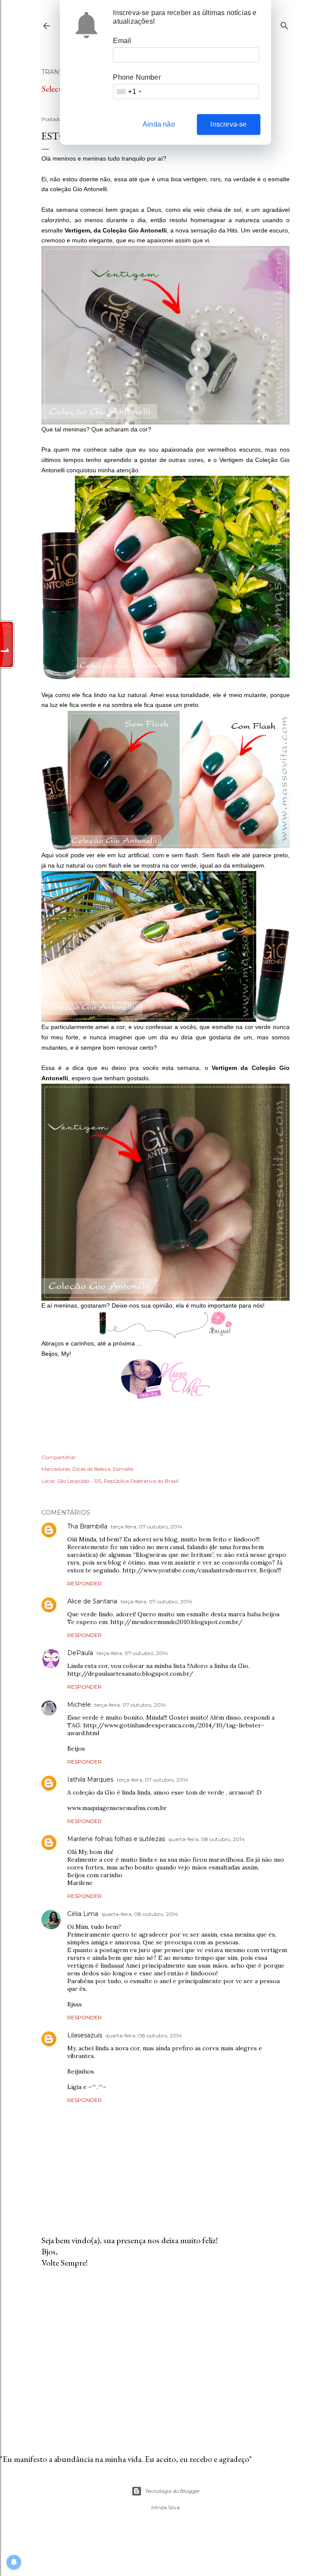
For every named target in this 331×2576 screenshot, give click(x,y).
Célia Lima (83, 1914)
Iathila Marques (90, 1779)
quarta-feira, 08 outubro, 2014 (207, 1839)
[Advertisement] (165, 2350)
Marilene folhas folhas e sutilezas (116, 1839)
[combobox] (128, 91)
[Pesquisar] (284, 24)
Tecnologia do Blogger (173, 2491)
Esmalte (123, 1469)
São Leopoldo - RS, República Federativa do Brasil (118, 1481)
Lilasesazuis (85, 2035)
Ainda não (159, 124)
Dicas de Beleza (91, 1469)
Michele (79, 1705)
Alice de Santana (92, 1601)
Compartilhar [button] (59, 1457)
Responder (84, 1583)
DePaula (80, 1653)
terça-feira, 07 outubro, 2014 (147, 1527)
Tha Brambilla (87, 1526)
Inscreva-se (228, 124)
